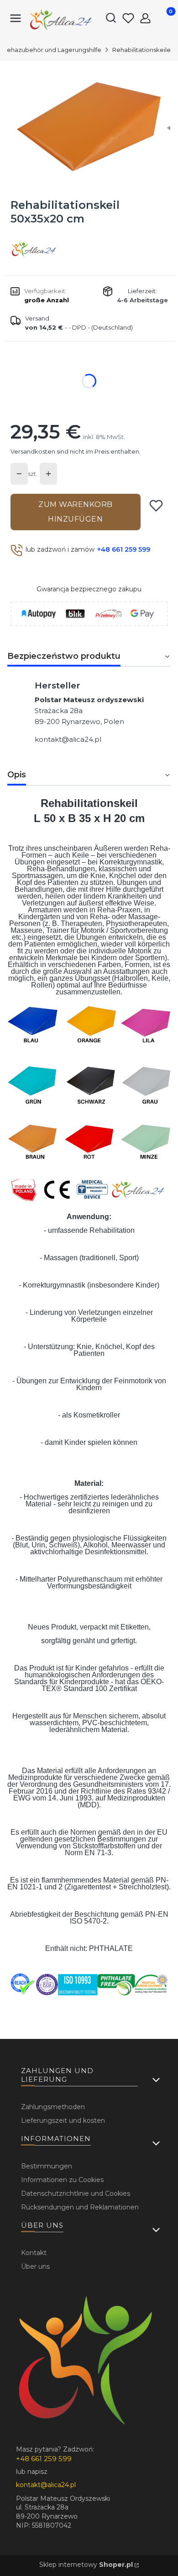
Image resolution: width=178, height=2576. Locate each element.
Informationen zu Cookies (62, 2180)
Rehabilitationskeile (141, 50)
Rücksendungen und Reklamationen (80, 2207)
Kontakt (34, 2253)
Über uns (35, 2266)
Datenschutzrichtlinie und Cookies (76, 2193)
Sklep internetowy (86, 2565)
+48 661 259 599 (124, 549)
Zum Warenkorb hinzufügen (76, 512)
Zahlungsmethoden (53, 2107)
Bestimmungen (47, 2166)
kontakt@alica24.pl (68, 739)
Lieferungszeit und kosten (63, 2121)
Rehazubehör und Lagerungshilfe (52, 50)
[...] (89, 126)
